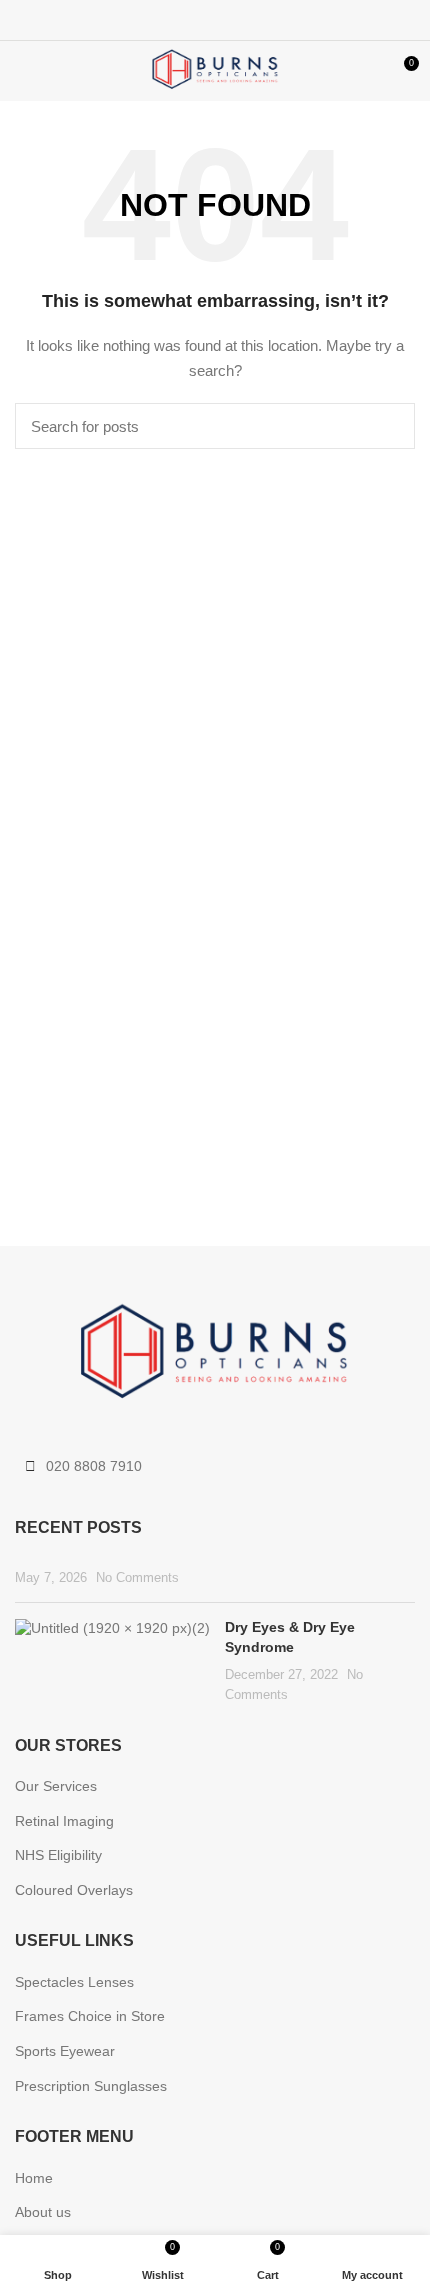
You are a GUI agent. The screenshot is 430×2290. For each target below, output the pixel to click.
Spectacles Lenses (74, 1982)
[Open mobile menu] (24, 71)
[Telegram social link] (261, 20)
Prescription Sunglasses (91, 2086)
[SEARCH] (388, 426)
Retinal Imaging (64, 1821)
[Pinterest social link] (215, 20)
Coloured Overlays (74, 1890)
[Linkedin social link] (238, 20)
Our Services (56, 1786)
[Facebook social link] (169, 20)
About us (43, 2212)
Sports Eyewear (65, 2051)
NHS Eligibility (58, 1855)
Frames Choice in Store (90, 2016)
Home (34, 2178)
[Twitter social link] (192, 20)
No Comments (137, 1578)
